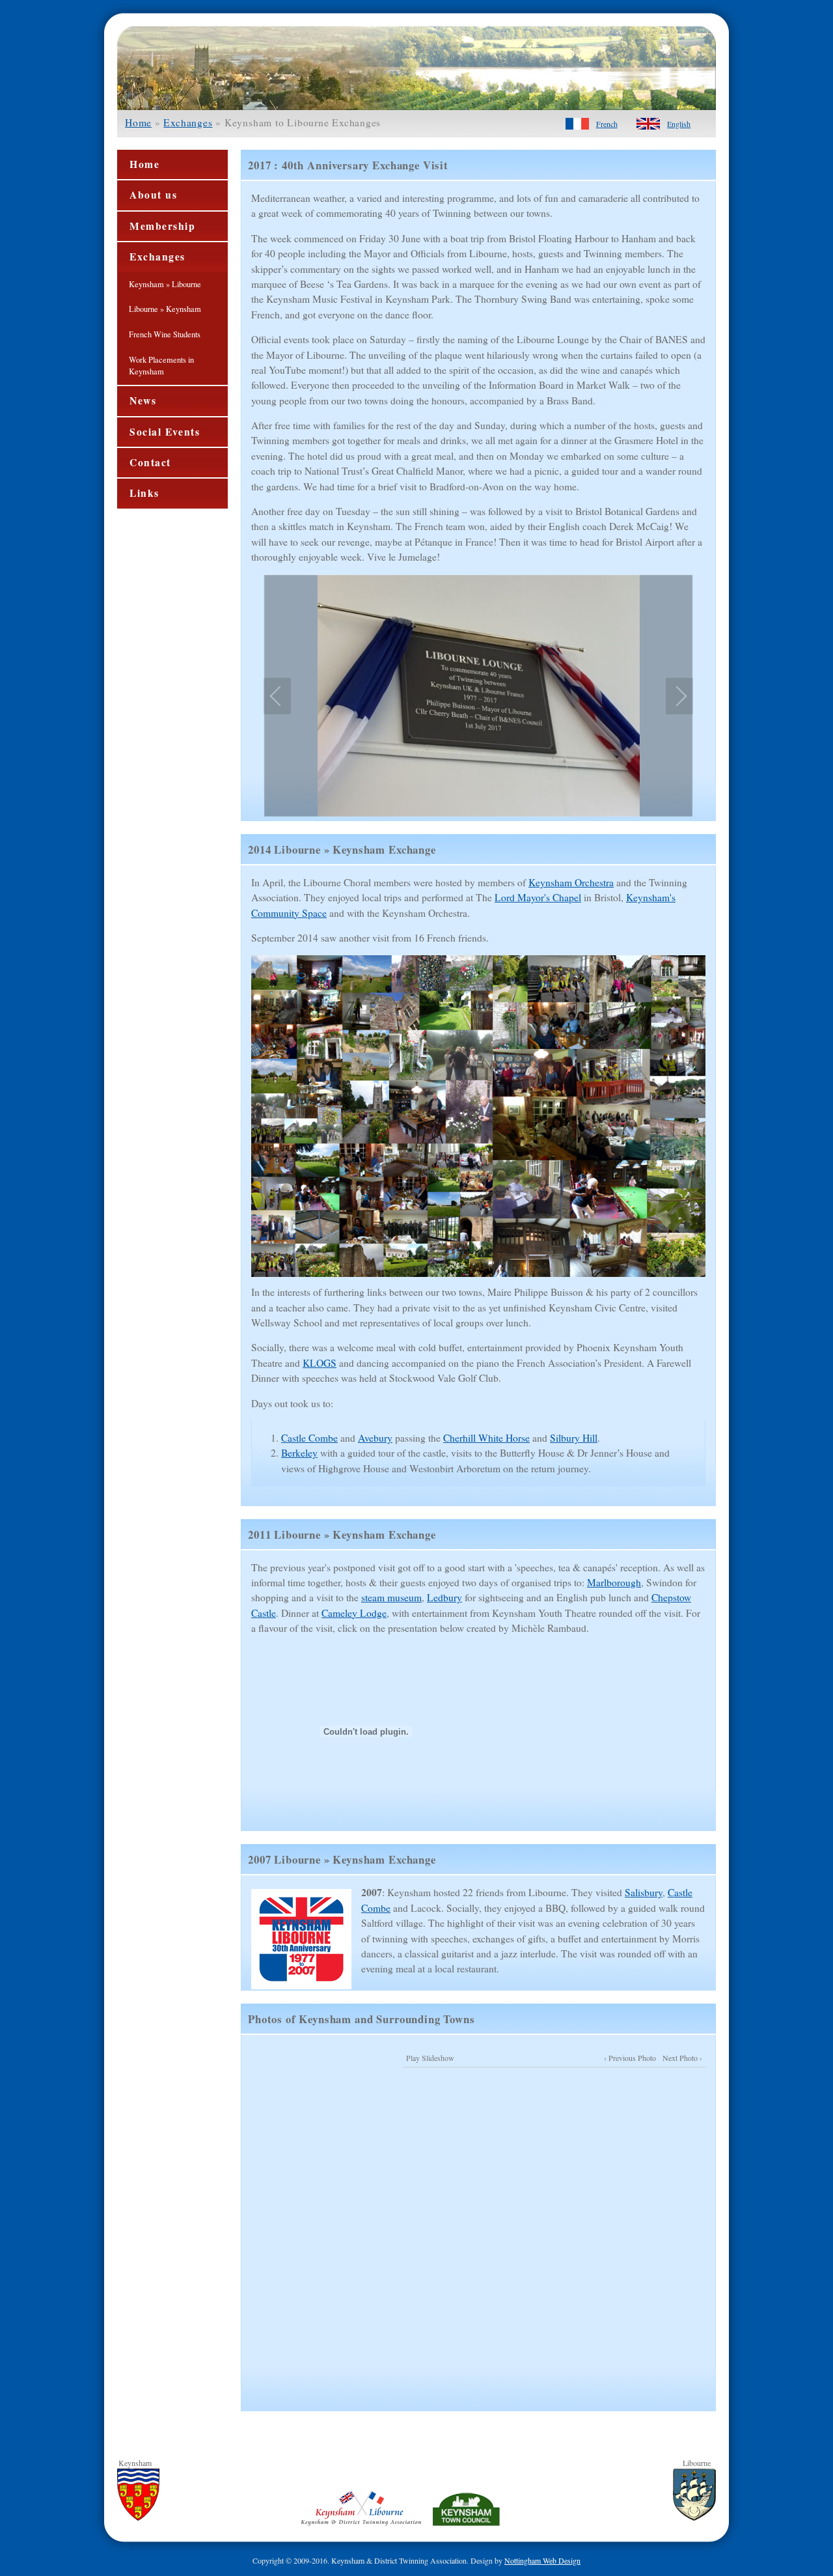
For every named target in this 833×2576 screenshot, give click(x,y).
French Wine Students (165, 334)
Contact (150, 462)
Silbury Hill (574, 1438)
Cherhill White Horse (486, 1438)
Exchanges (188, 122)
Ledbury (444, 1597)
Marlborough (614, 1582)
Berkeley (299, 1453)
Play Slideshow (430, 2058)
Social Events (165, 432)
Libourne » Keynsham (165, 309)
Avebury (375, 1438)
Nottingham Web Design (542, 2560)
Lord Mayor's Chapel (538, 897)
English (679, 124)
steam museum (391, 1597)
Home (138, 122)
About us (153, 195)
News (143, 400)
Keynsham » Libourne (165, 284)
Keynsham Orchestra (571, 882)
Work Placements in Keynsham (161, 366)
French (607, 124)
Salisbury (644, 1892)
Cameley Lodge (354, 1613)
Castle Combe (309, 1438)
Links (144, 493)
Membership (163, 226)
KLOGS (320, 1363)
